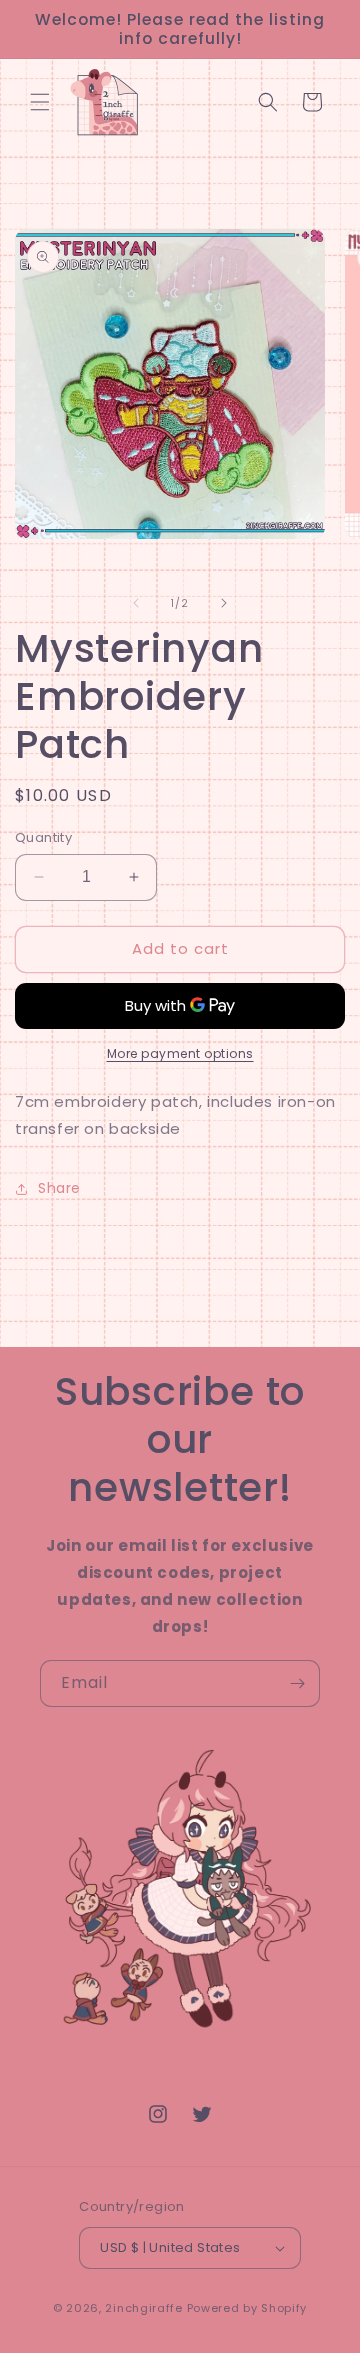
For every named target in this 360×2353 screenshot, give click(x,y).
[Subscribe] (297, 1683)
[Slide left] (136, 603)
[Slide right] (224, 603)
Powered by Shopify (247, 2308)
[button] (40, 102)
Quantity (43, 837)
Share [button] (59, 1188)
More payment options (180, 1053)
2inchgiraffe (143, 2308)
